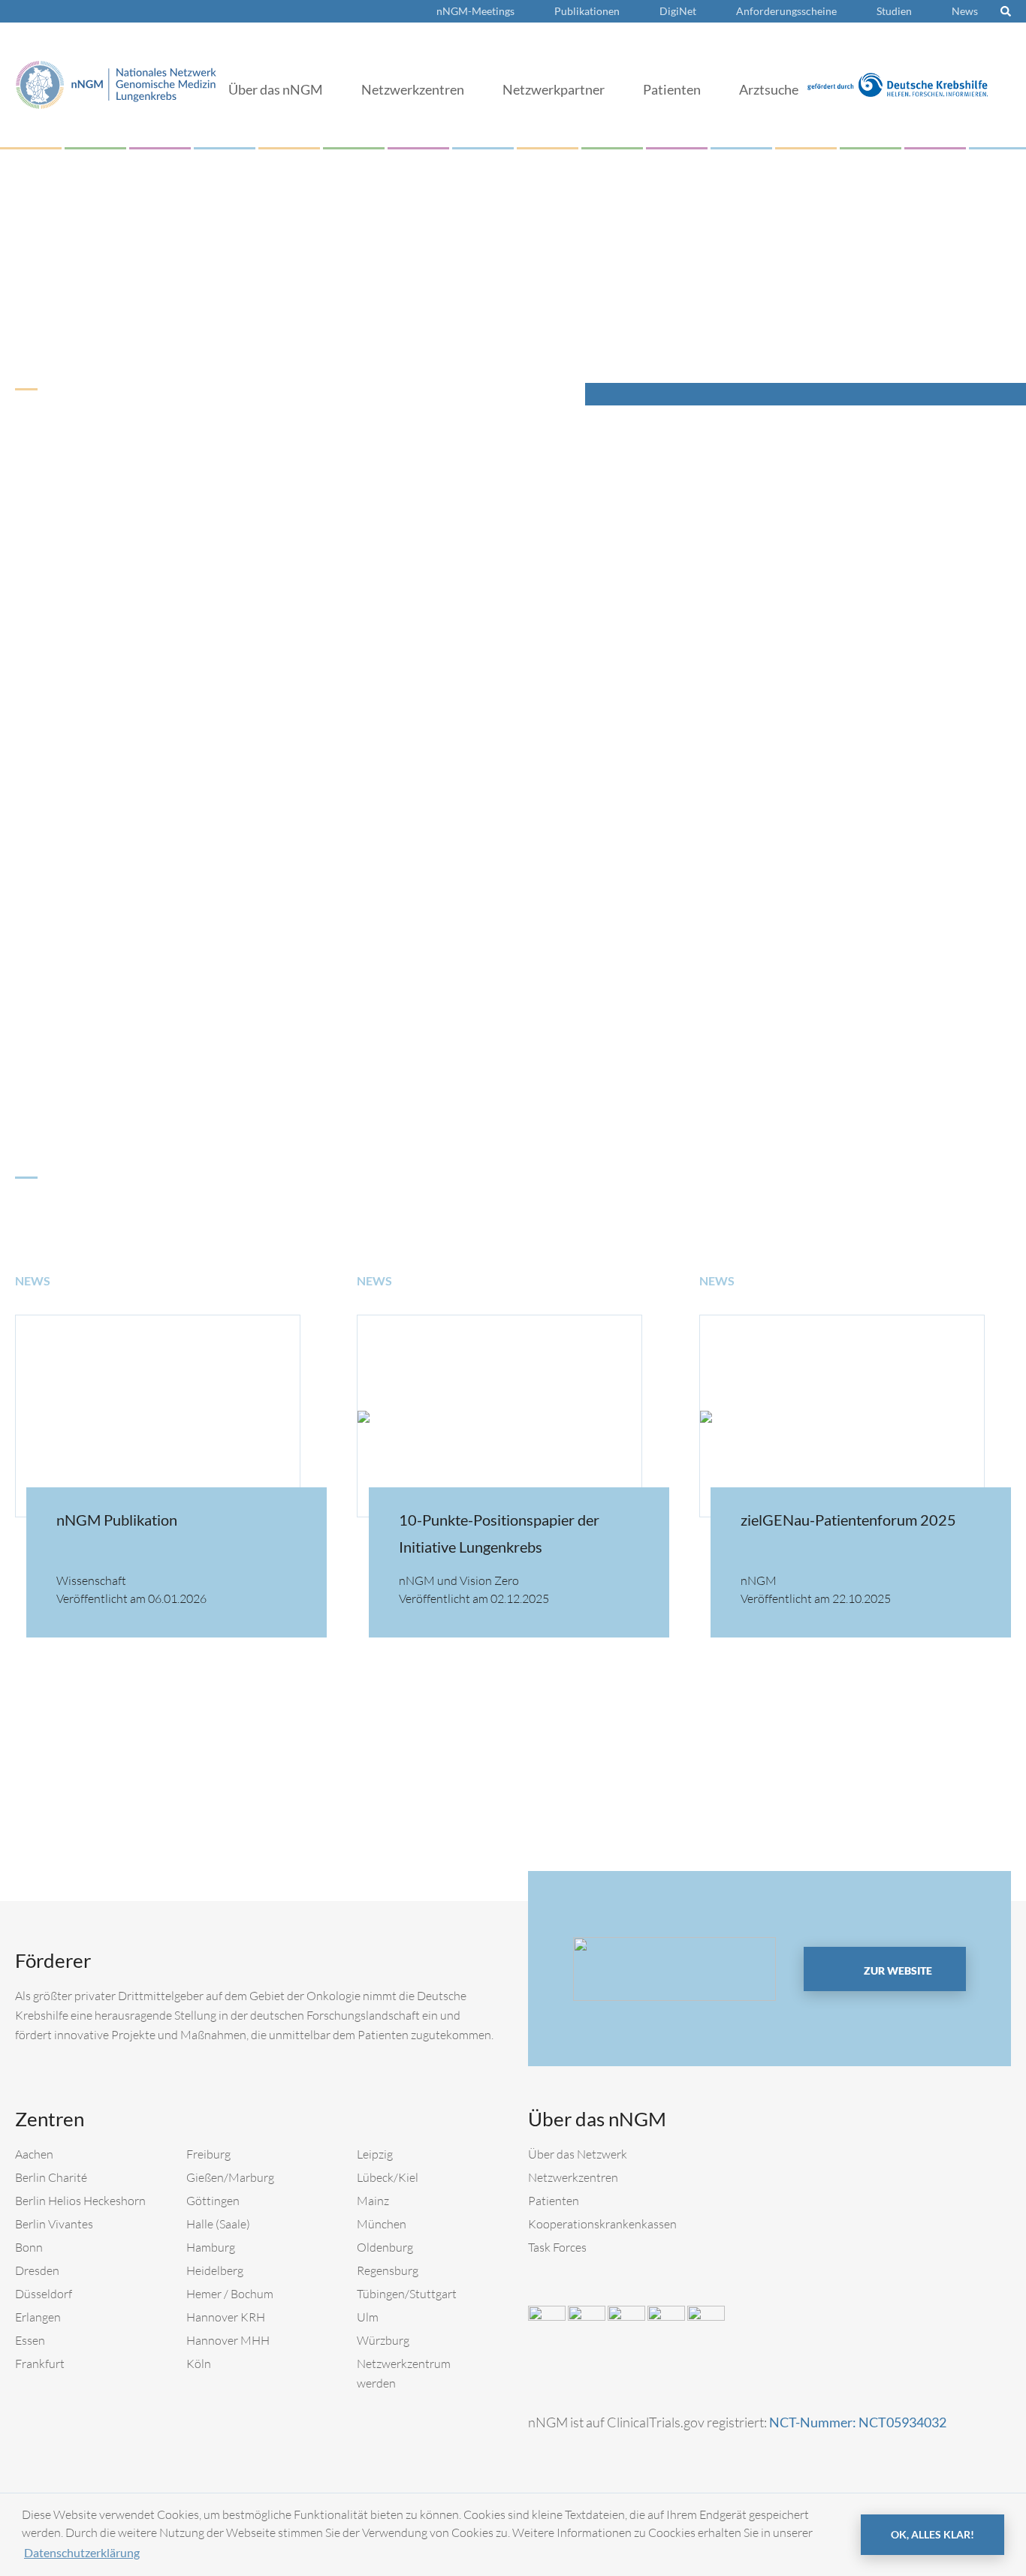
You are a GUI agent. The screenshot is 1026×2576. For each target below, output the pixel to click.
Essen (30, 2340)
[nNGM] (116, 83)
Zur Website (897, 1970)
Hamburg (211, 2247)
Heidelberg (215, 2270)
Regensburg (388, 2270)
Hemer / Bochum (230, 2294)
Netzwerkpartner (554, 89)
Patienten (672, 89)
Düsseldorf (44, 2294)
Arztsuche (769, 89)
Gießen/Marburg (230, 2177)
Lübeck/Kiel (388, 2177)
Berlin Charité (51, 2177)
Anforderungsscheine (786, 11)
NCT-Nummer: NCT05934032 (858, 2422)
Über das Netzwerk (578, 2154)
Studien (894, 11)
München (382, 2224)
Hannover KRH (226, 2317)
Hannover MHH (228, 2340)
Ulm (368, 2317)
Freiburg (208, 2154)
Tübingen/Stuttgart (407, 2294)
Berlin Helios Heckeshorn (80, 2201)
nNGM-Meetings (475, 11)
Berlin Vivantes (54, 2224)
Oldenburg (385, 2247)
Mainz (373, 2201)
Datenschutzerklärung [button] (82, 2552)
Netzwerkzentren (413, 89)
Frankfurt (40, 2364)
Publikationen (587, 11)
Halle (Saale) (218, 2224)
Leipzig (375, 2154)
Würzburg (383, 2340)
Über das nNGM (276, 89)
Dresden (37, 2270)
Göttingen (213, 2201)
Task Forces (557, 2247)
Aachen (34, 2154)
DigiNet (678, 11)
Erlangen (38, 2317)
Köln (199, 2364)
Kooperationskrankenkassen (602, 2224)
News (965, 11)
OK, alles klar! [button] (932, 2534)
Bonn (29, 2247)
